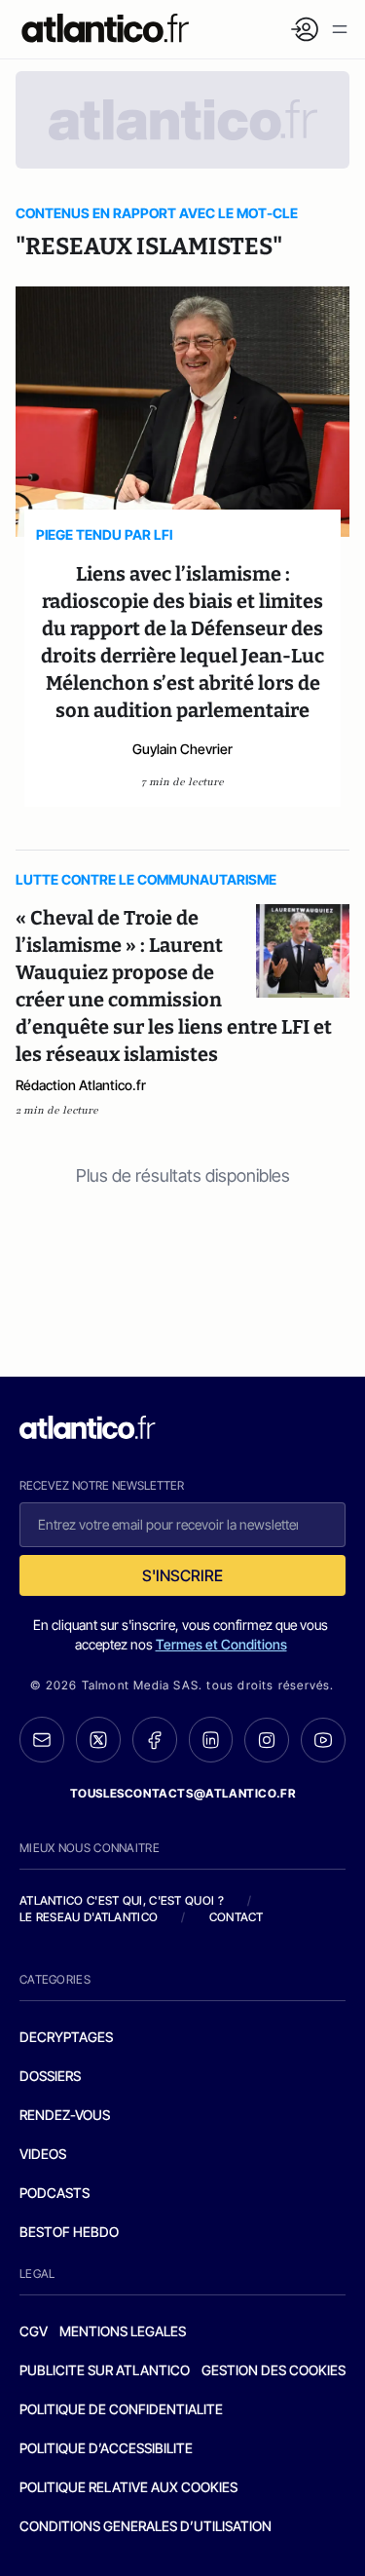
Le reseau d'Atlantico (89, 1917)
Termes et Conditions (221, 1644)
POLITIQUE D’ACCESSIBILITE (106, 2448)
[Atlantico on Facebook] (155, 1740)
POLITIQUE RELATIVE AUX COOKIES (128, 2487)
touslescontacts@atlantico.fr (183, 1793)
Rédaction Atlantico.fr (81, 1085)
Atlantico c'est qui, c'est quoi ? (122, 1900)
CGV (34, 2331)
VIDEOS (43, 2154)
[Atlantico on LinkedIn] (211, 1740)
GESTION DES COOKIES (274, 2370)
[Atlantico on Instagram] (267, 1740)
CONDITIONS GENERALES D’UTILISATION (146, 2526)
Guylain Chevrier (182, 749)
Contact (237, 1917)
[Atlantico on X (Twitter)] (98, 1740)
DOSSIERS (50, 2076)
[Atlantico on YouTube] (323, 1740)
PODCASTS (55, 2193)
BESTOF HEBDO (69, 2232)
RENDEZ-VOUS (65, 2115)
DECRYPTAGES (66, 2037)
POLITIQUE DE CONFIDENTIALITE (121, 2409)
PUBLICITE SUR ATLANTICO (105, 2370)
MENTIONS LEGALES (123, 2331)
